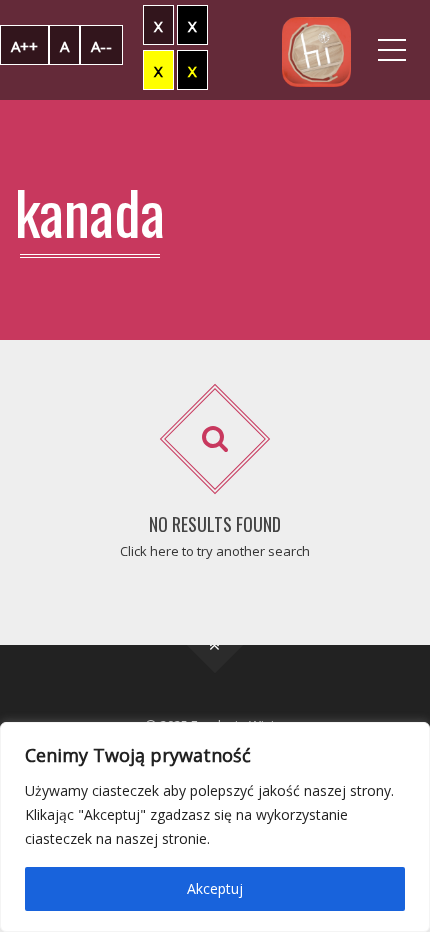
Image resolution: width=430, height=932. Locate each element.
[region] (215, 827)
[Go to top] (215, 645)
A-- (101, 46)
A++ (24, 46)
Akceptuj (215, 888)
